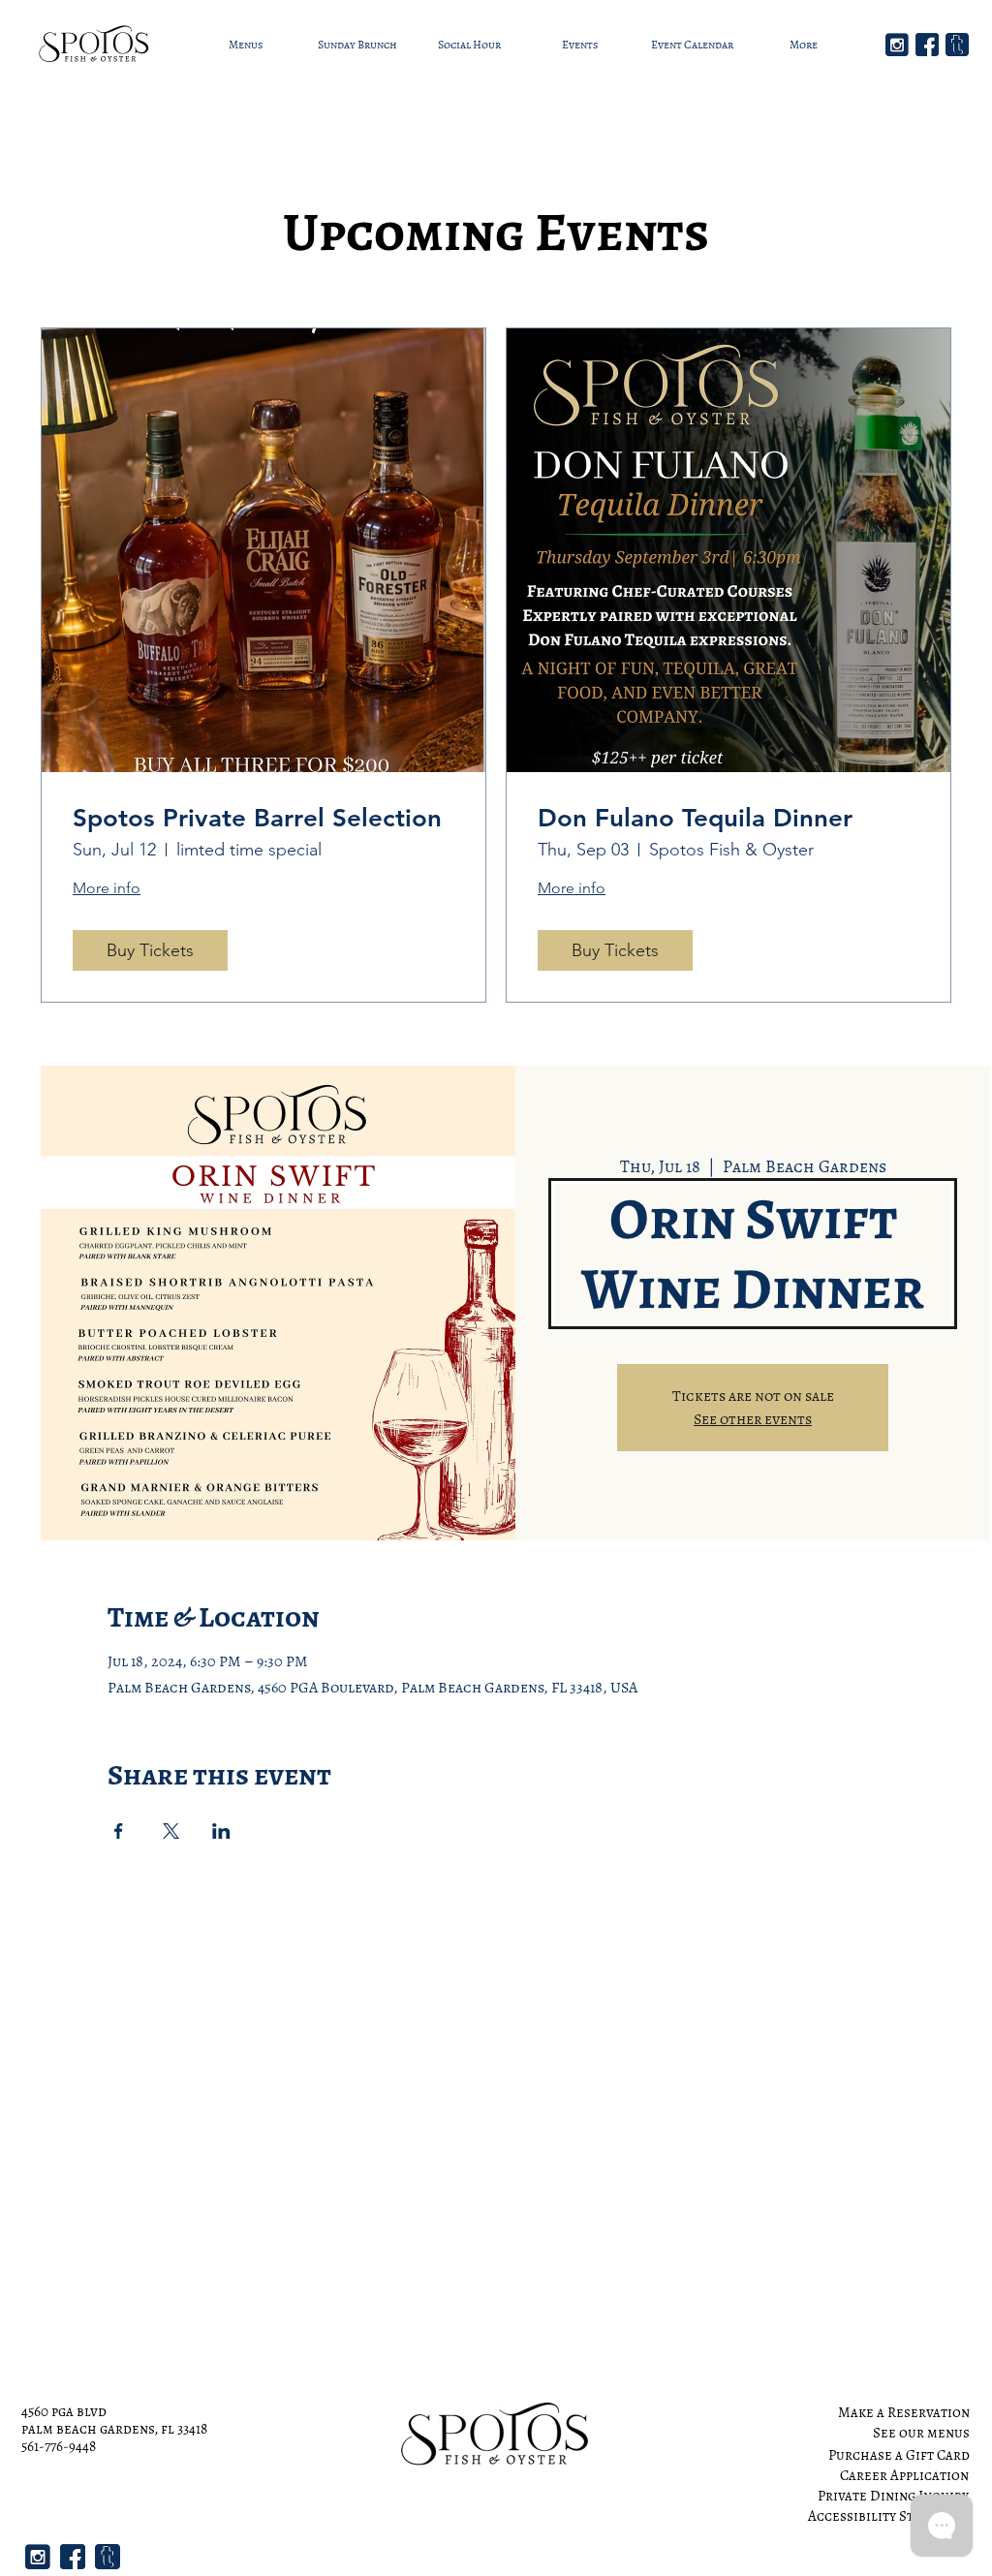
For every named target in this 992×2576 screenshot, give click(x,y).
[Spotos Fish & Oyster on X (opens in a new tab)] (171, 1831)
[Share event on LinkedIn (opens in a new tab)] (221, 1831)
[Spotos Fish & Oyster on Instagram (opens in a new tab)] (897, 45)
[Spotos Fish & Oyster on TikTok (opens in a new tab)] (957, 45)
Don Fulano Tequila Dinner (695, 818)
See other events (753, 1419)
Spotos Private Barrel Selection (257, 818)
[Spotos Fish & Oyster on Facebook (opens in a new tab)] (927, 45)
